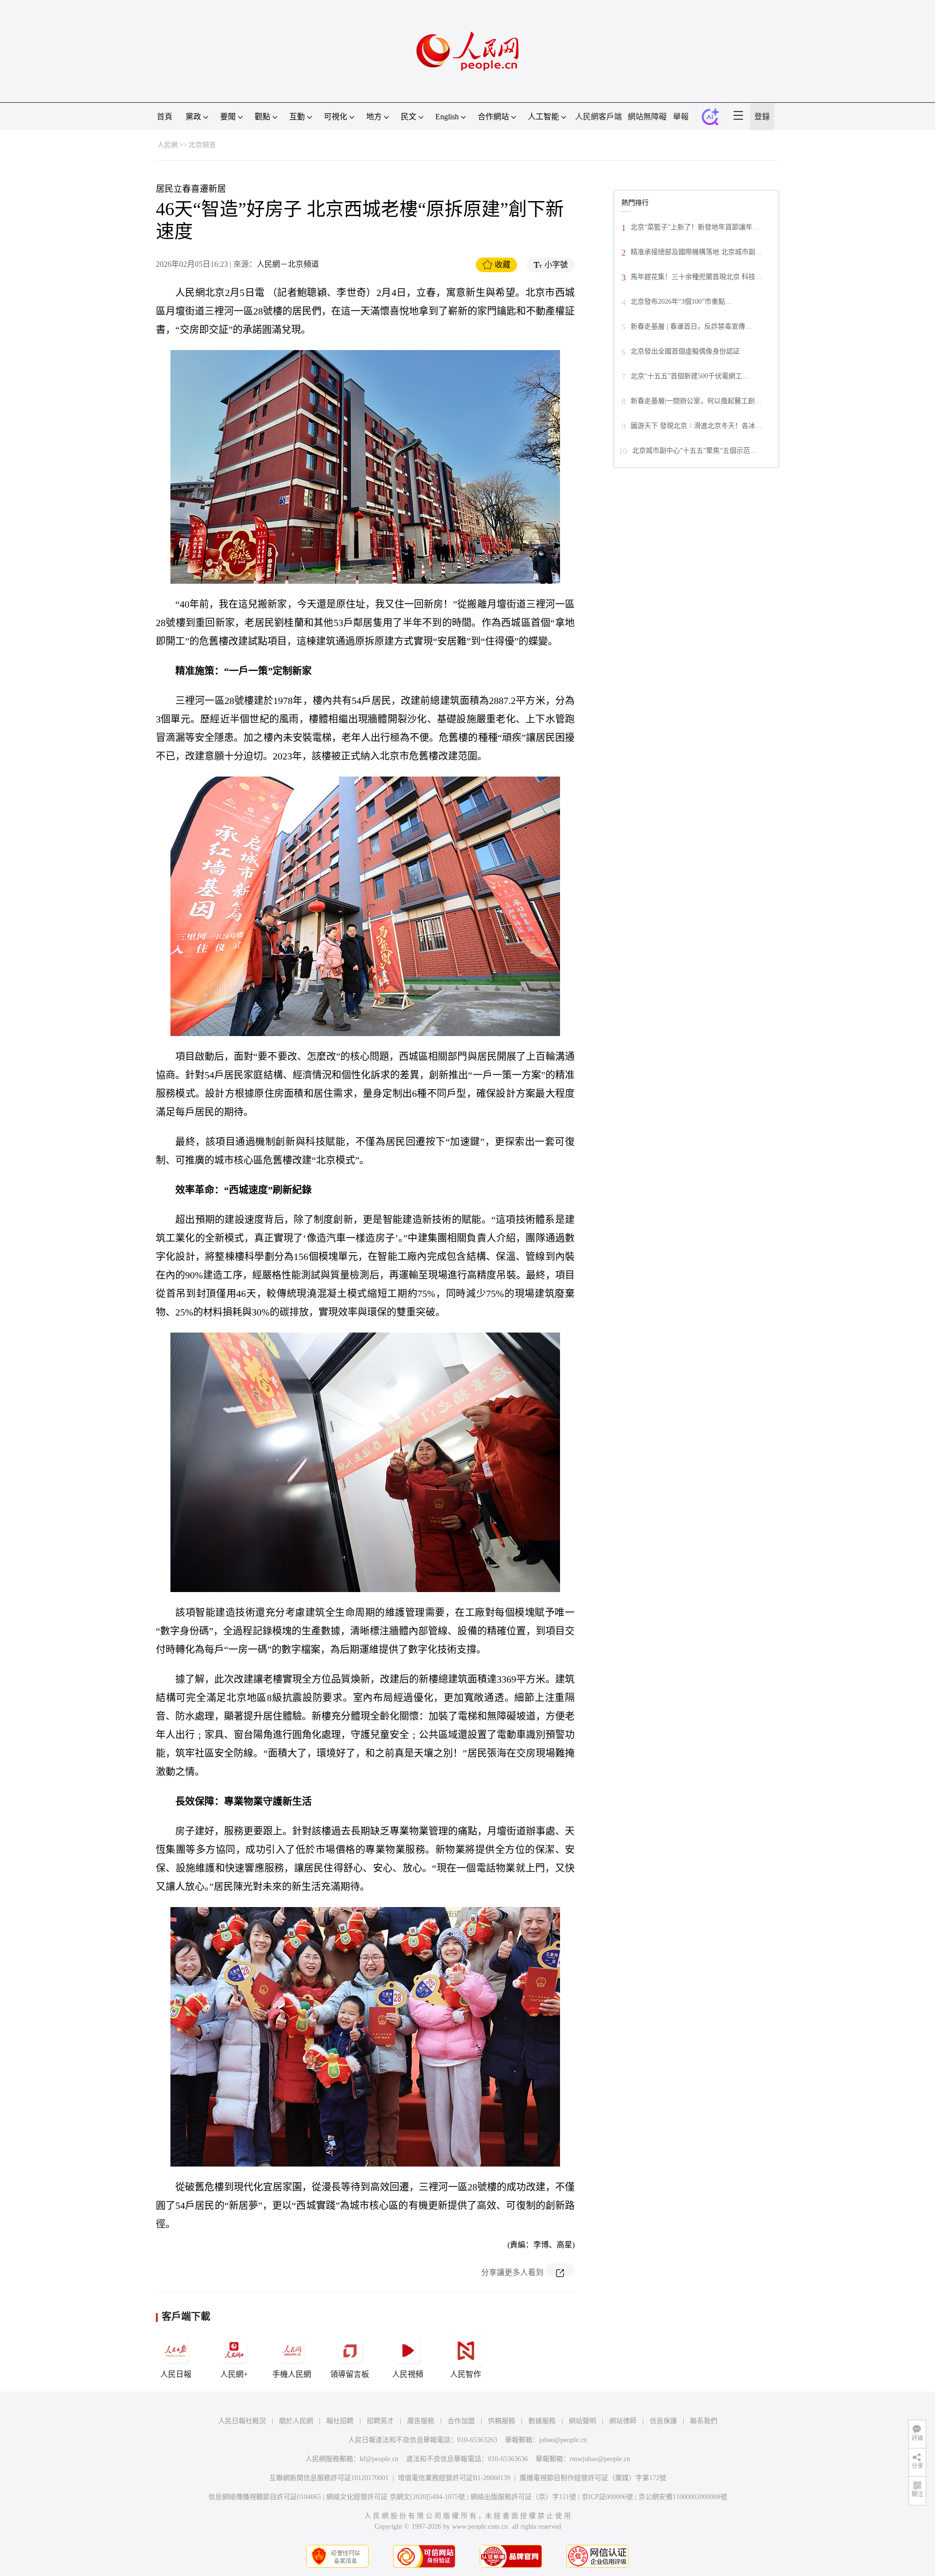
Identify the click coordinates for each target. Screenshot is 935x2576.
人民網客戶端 (598, 117)
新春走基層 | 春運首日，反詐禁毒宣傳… (691, 326)
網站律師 (623, 2421)
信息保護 (663, 2421)
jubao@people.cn (563, 2440)
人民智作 (466, 2374)
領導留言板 (350, 2374)
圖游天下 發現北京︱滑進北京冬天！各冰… (696, 426)
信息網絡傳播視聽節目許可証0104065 (265, 2497)
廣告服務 (421, 2421)
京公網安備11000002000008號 (683, 2497)
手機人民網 (292, 2374)
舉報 (681, 117)
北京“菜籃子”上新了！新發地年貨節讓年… (695, 227)
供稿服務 (502, 2421)
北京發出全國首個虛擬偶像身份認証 (685, 351)
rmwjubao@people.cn (600, 2459)
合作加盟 (461, 2421)
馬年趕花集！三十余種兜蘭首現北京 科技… (696, 277)
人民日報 (176, 2374)
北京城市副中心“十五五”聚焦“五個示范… (694, 451)
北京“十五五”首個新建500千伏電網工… (690, 376)
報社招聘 (340, 2421)
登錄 (762, 117)
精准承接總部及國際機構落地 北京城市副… (696, 252)
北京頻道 (202, 145)
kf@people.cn (379, 2459)
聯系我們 (704, 2421)
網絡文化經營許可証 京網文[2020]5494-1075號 (396, 2497)
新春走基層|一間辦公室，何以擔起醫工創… (696, 401)
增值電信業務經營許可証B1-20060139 (454, 2478)
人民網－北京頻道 (288, 264)
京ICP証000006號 (607, 2497)
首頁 (165, 117)
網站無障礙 (647, 117)
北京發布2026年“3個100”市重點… (681, 302)
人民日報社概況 (242, 2421)
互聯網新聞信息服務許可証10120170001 (329, 2478)
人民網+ (234, 2374)
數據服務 (542, 2421)
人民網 (168, 145)
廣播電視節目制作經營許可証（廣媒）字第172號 (593, 2478)
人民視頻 (408, 2374)
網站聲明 (582, 2421)
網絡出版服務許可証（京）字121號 (523, 2497)
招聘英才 (380, 2421)
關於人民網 (296, 2421)
